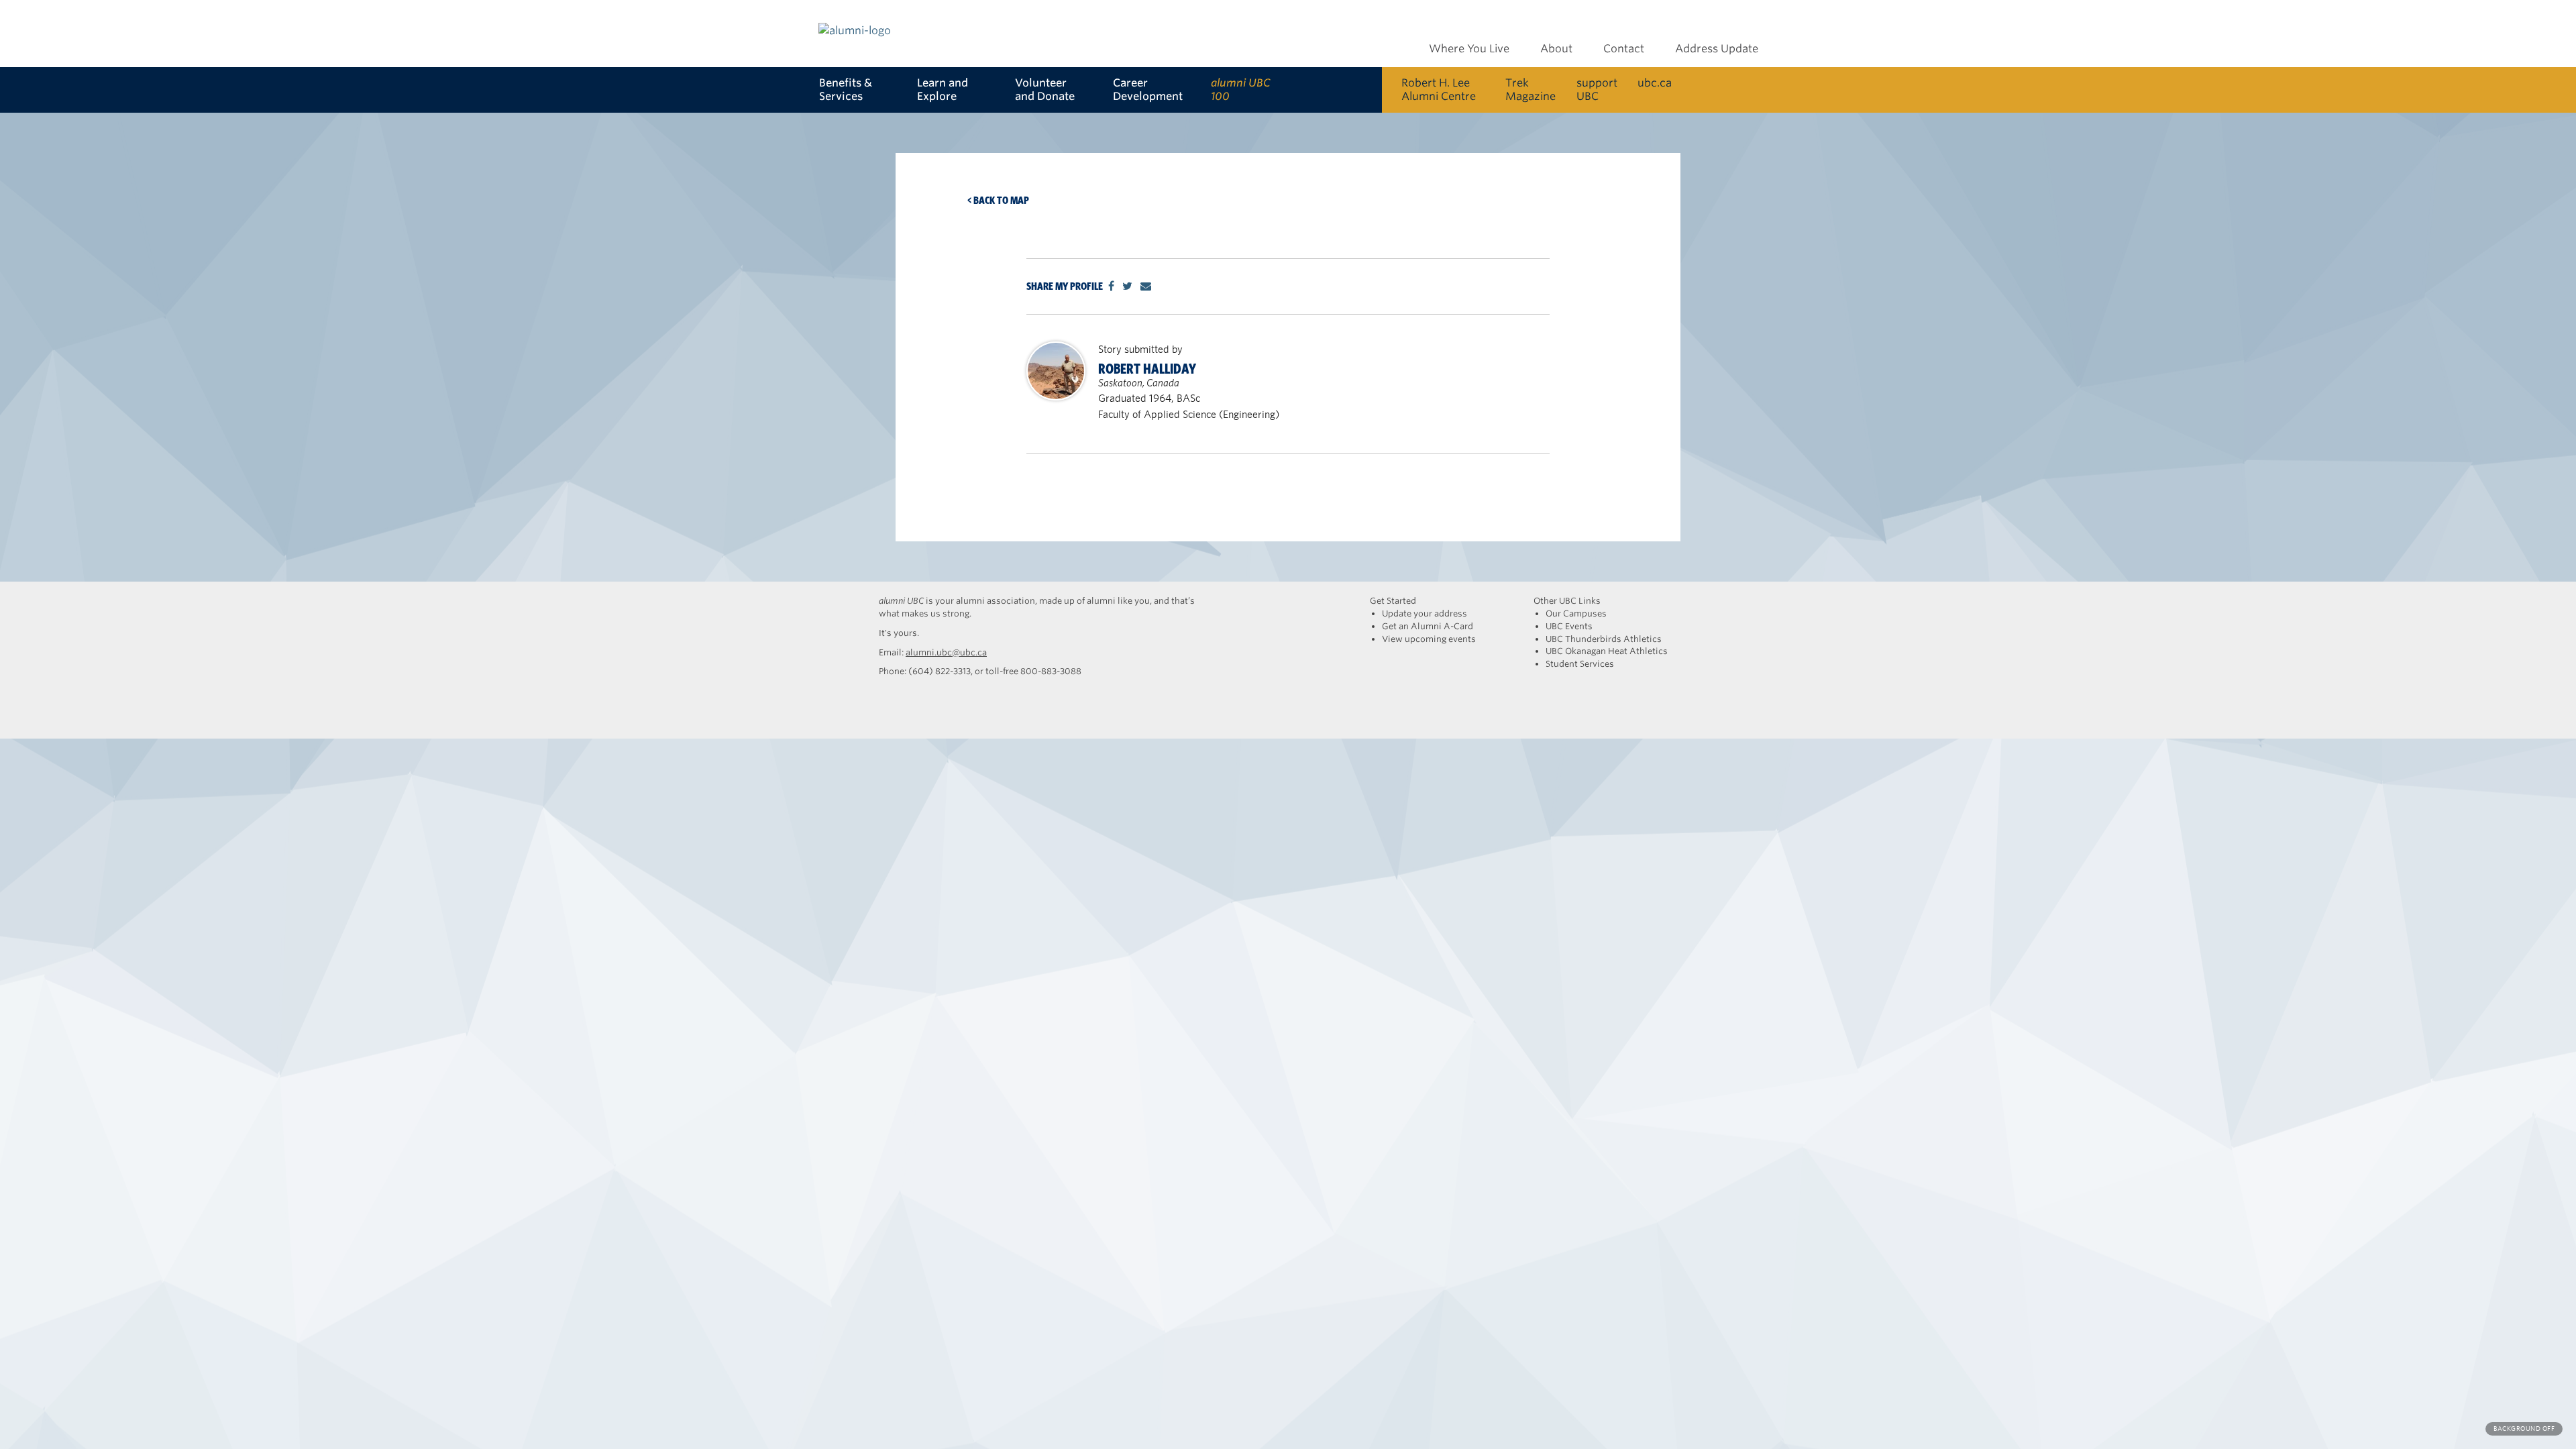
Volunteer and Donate (1045, 90)
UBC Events (1569, 626)
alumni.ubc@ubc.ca (946, 652)
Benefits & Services (846, 90)
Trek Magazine (1531, 90)
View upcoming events (1429, 639)
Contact (1624, 49)
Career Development (1148, 90)
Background (2524, 1429)
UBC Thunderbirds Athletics (1604, 639)
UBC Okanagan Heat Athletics (1607, 651)
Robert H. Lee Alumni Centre (1439, 90)
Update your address (1425, 613)
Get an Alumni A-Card (1428, 626)
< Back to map (998, 200)
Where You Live (1469, 49)
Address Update (1717, 49)
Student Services (1580, 664)
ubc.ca (1655, 83)
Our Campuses (1576, 613)
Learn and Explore (943, 90)
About (1556, 49)
